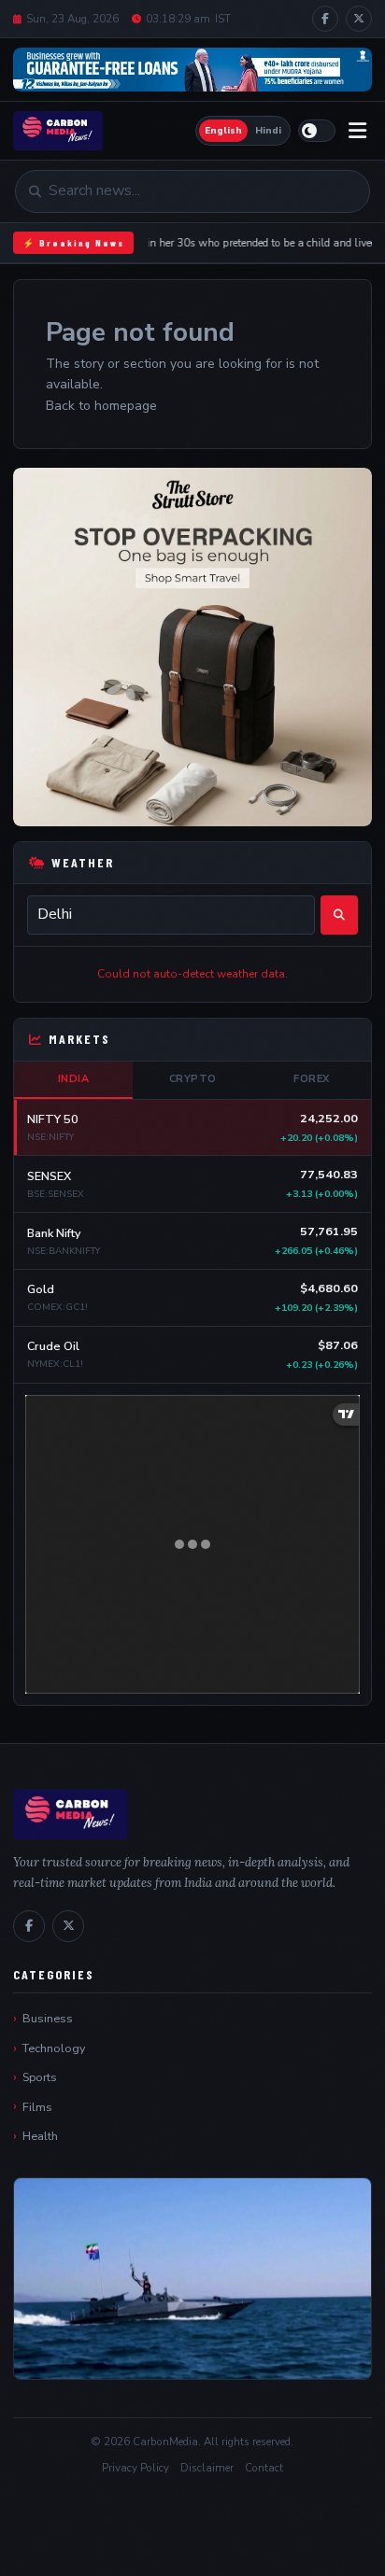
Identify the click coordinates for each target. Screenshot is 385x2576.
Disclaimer (207, 2468)
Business (48, 2018)
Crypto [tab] (193, 1079)
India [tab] (74, 1079)
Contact (264, 2468)
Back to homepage (101, 406)
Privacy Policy (135, 2468)
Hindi (268, 131)
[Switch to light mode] (317, 131)
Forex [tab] (312, 1079)
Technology (54, 2048)
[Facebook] (325, 19)
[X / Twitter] (359, 19)
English (223, 131)
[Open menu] (357, 131)
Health (40, 2136)
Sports (40, 2077)
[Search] (339, 915)
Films (37, 2107)
